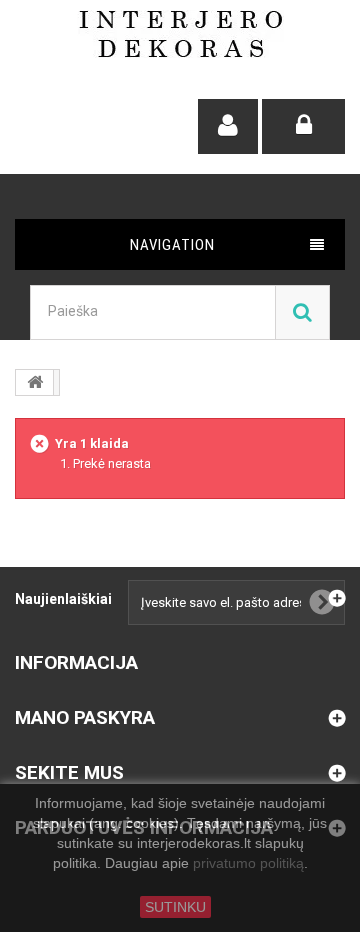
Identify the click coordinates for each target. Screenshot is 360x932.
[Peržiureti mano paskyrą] (228, 126)
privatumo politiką (248, 864)
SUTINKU (175, 907)
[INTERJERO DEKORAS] (180, 34)
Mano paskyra (85, 717)
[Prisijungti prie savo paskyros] (303, 126)
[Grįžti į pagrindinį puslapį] (35, 382)
